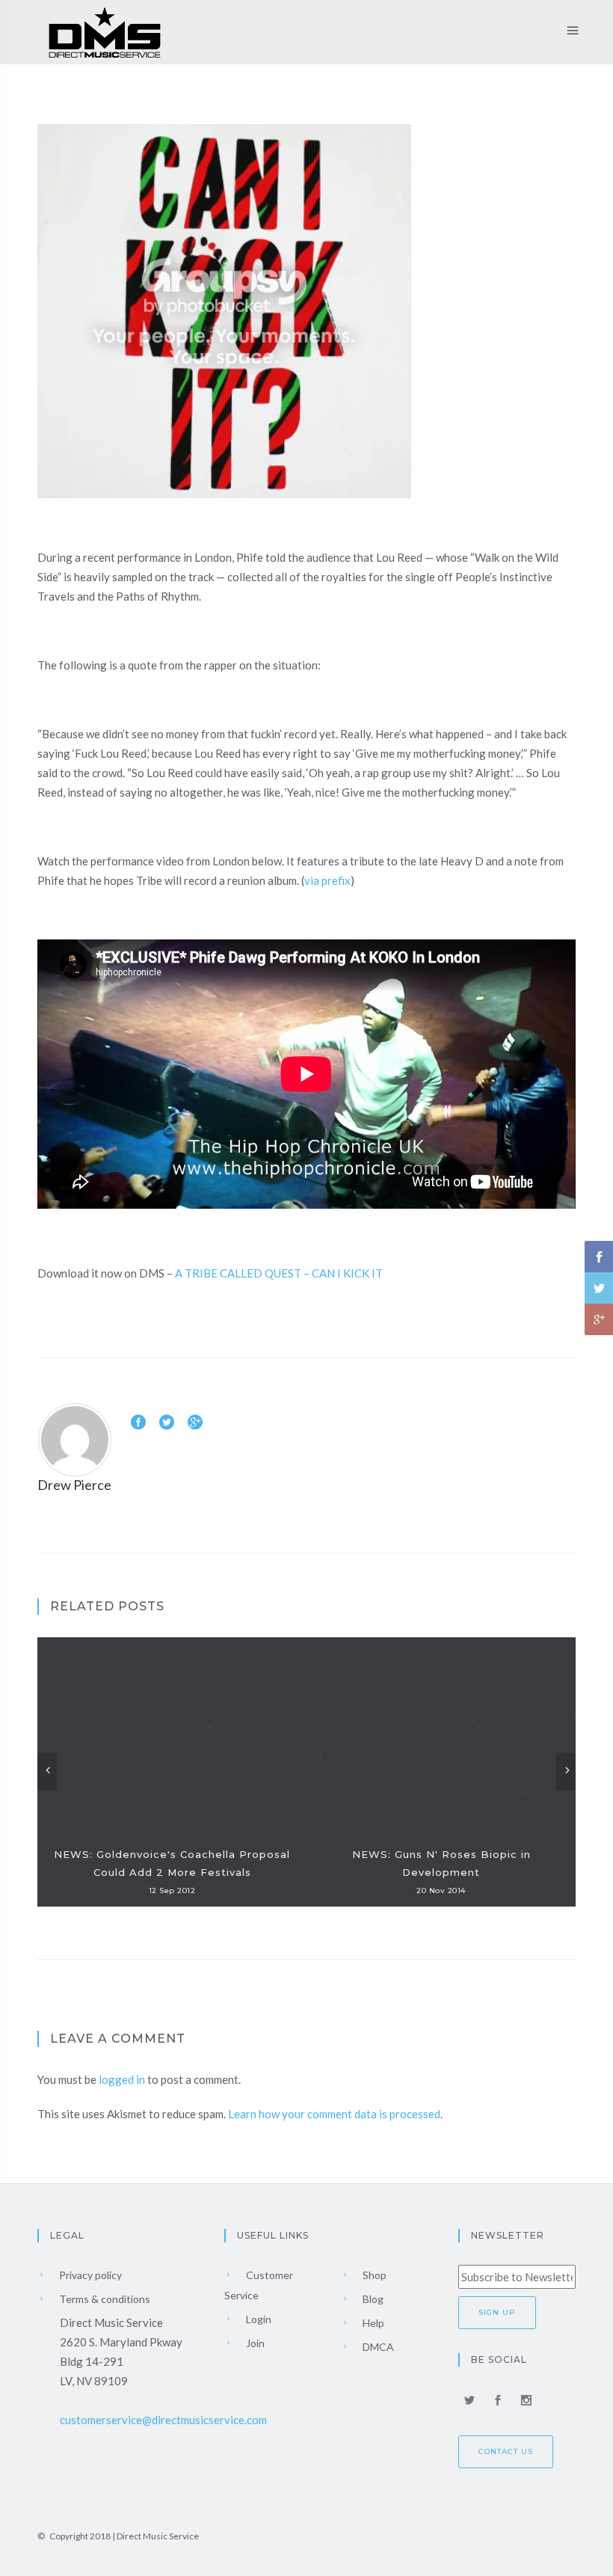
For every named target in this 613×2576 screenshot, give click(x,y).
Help (372, 2323)
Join (254, 2343)
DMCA (377, 2347)
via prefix (327, 880)
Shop (373, 2275)
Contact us (506, 2451)
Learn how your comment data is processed (334, 2114)
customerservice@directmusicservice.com (163, 2420)
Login (258, 2319)
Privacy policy (89, 2275)
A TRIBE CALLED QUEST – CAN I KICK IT (279, 1273)
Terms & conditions (104, 2299)
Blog (372, 2299)
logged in (122, 2079)
